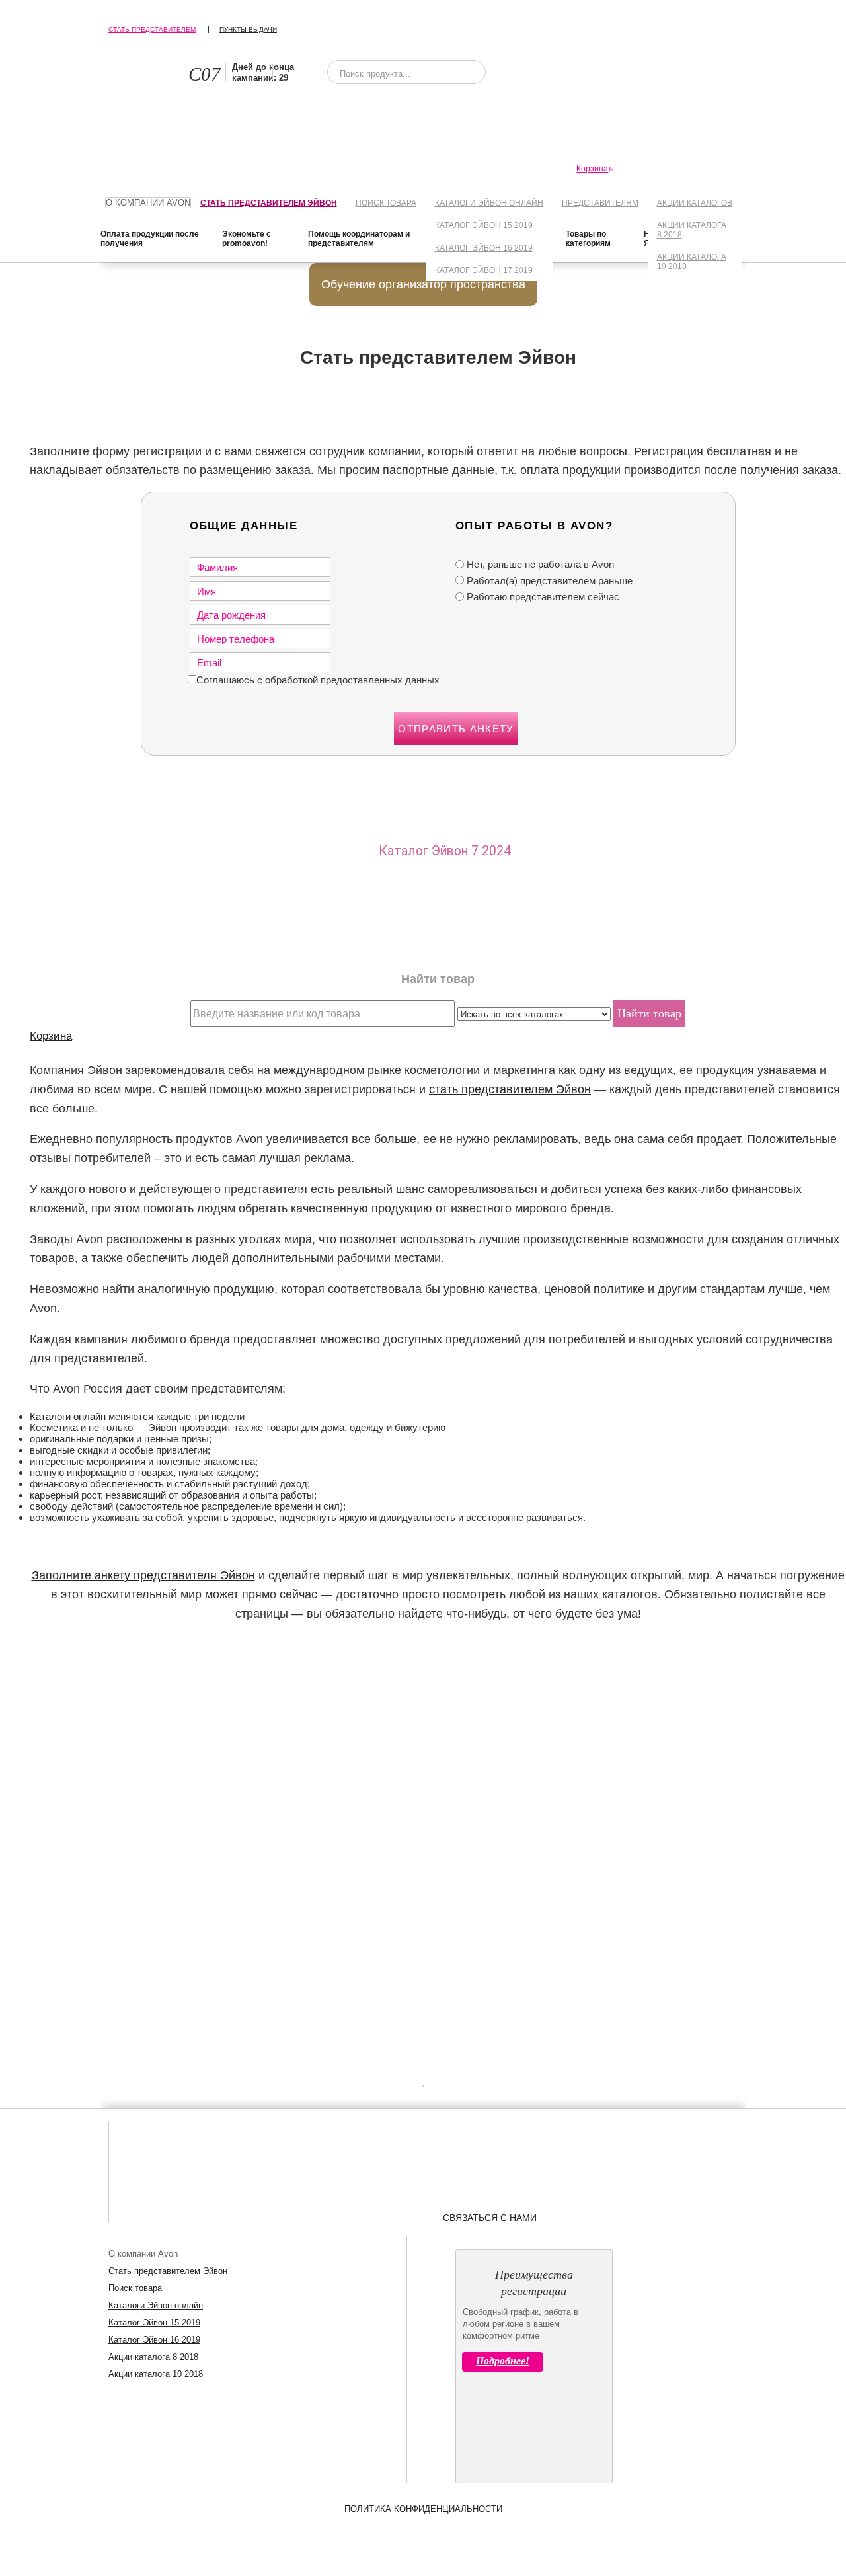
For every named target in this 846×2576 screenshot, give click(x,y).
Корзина (51, 1036)
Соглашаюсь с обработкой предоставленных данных (318, 680)
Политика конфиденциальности (423, 2509)
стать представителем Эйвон (510, 1089)
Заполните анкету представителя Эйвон (143, 1575)
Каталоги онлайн (68, 1416)
